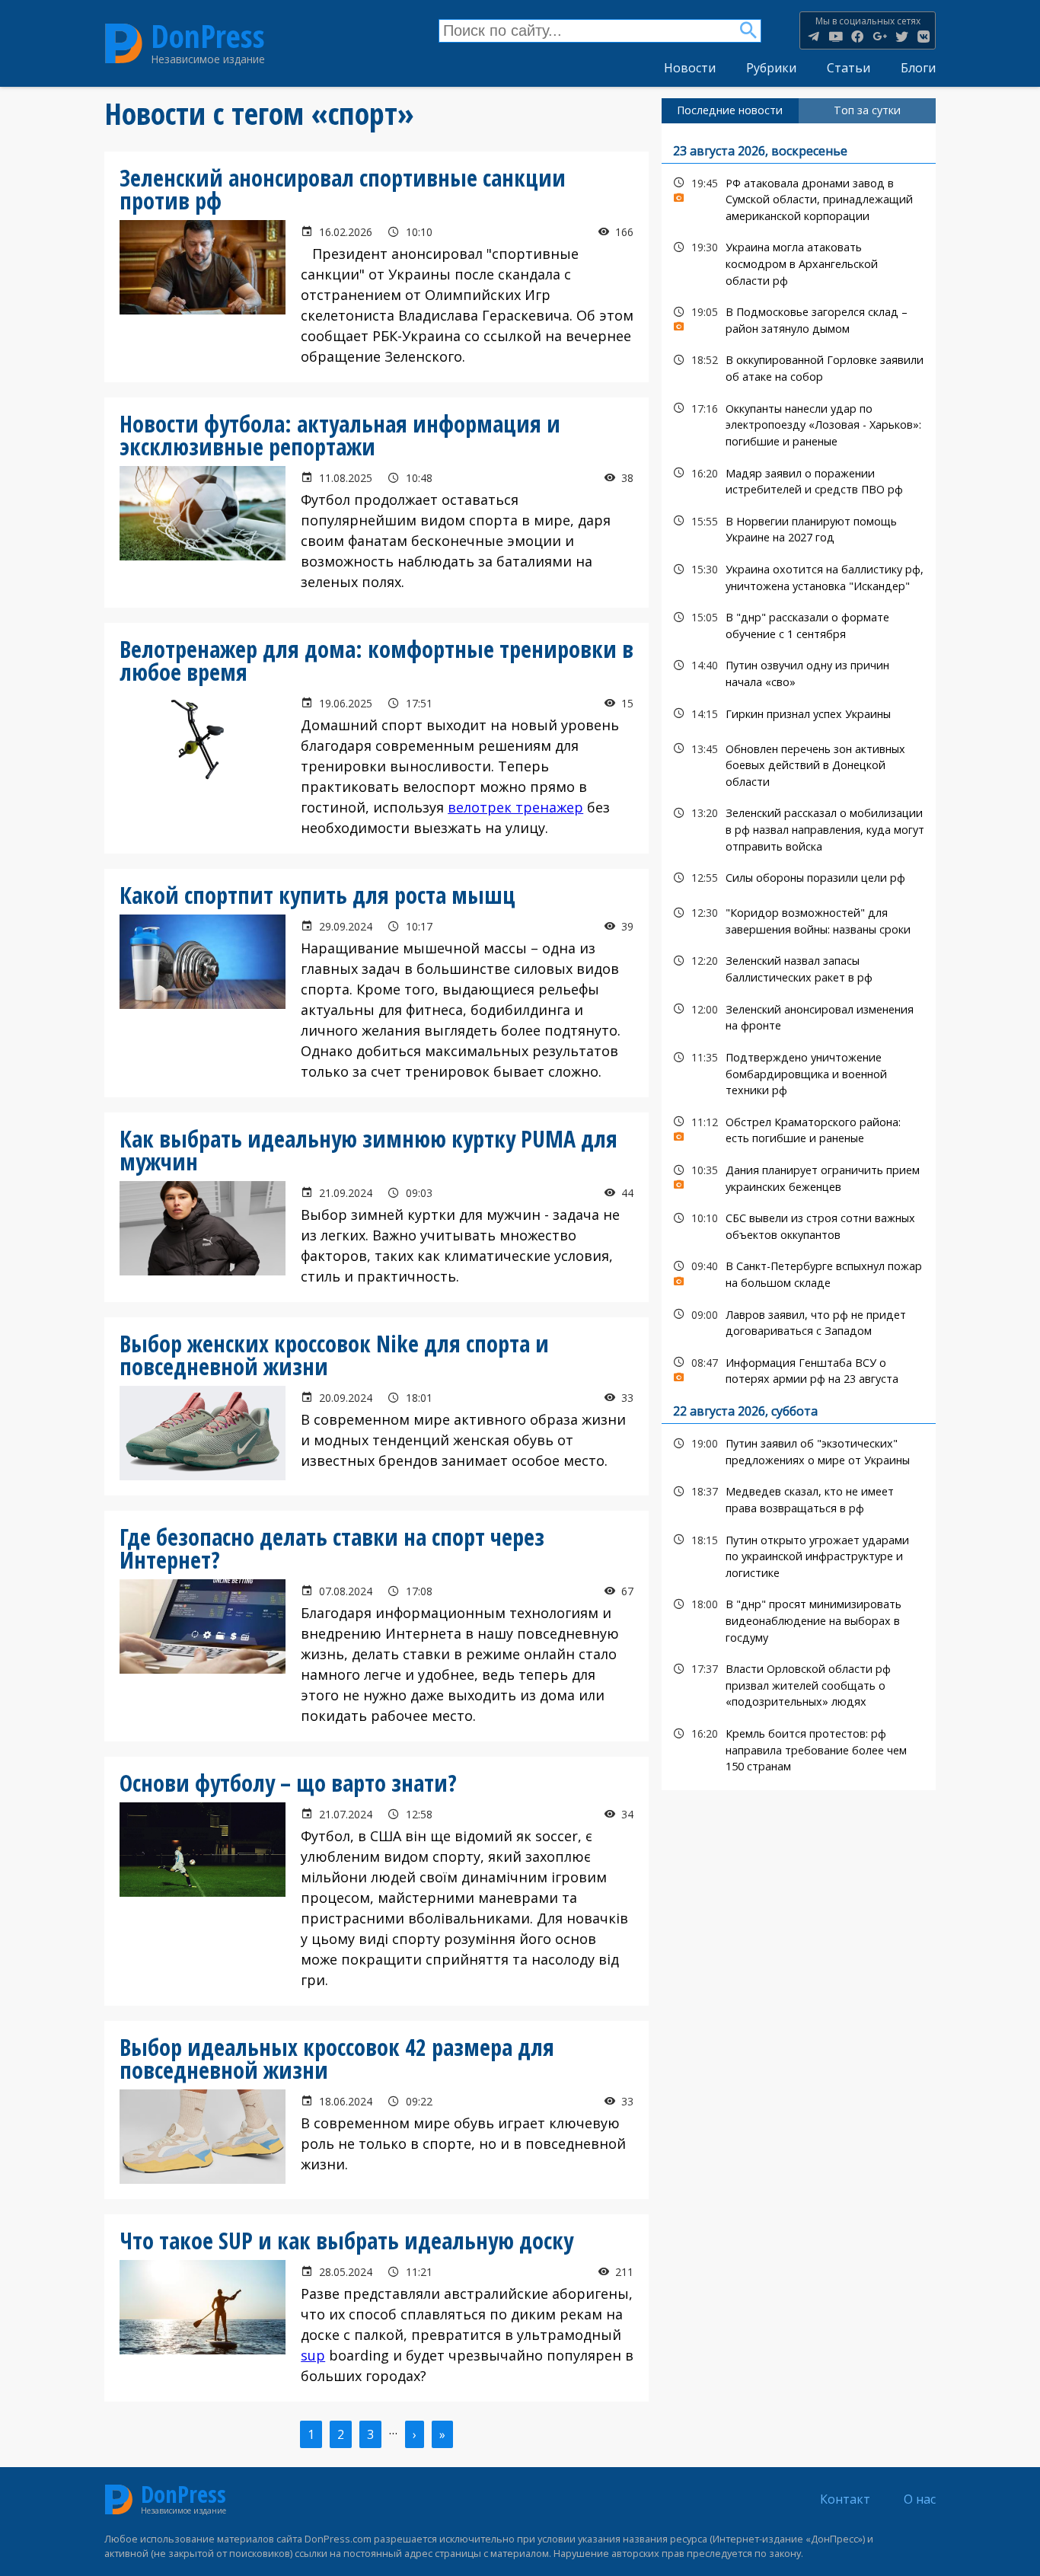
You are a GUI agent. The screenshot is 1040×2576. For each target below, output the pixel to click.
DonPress (208, 37)
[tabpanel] (799, 957)
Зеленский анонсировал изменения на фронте (799, 1016)
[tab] (730, 110)
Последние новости (730, 110)
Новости (690, 68)
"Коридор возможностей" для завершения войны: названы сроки (799, 919)
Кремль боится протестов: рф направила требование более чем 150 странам (799, 1748)
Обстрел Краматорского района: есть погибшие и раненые (799, 1128)
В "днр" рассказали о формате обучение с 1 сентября (799, 624)
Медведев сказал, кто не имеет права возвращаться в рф (799, 1498)
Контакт (845, 2499)
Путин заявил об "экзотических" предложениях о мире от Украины (799, 1450)
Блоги (918, 68)
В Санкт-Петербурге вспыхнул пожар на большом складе (799, 1272)
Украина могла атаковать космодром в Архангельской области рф (799, 262)
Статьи (849, 68)
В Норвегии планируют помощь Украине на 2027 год (799, 528)
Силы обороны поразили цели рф (799, 878)
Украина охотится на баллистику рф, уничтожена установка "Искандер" (799, 576)
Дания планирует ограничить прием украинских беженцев (799, 1176)
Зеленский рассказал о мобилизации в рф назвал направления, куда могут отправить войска (799, 828)
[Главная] (124, 43)
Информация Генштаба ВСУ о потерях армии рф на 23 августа (799, 1369)
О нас (920, 2499)
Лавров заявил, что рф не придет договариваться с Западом (799, 1321)
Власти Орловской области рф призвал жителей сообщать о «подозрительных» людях (799, 1684)
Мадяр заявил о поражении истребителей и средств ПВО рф (799, 480)
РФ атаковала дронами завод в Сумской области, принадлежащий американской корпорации (799, 198)
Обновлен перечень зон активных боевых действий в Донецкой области (799, 764)
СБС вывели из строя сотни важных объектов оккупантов (799, 1224)
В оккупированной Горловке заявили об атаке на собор (799, 366)
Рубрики (771, 68)
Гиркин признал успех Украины (799, 714)
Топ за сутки (867, 110)
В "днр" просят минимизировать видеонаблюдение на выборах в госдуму (799, 1619)
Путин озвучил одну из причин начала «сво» (799, 672)
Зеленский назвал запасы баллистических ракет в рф (799, 967)
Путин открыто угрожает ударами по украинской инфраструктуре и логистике (799, 1555)
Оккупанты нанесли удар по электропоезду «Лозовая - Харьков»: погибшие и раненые (799, 423)
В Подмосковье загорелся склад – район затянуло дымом (799, 318)
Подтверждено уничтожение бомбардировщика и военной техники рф (799, 1072)
